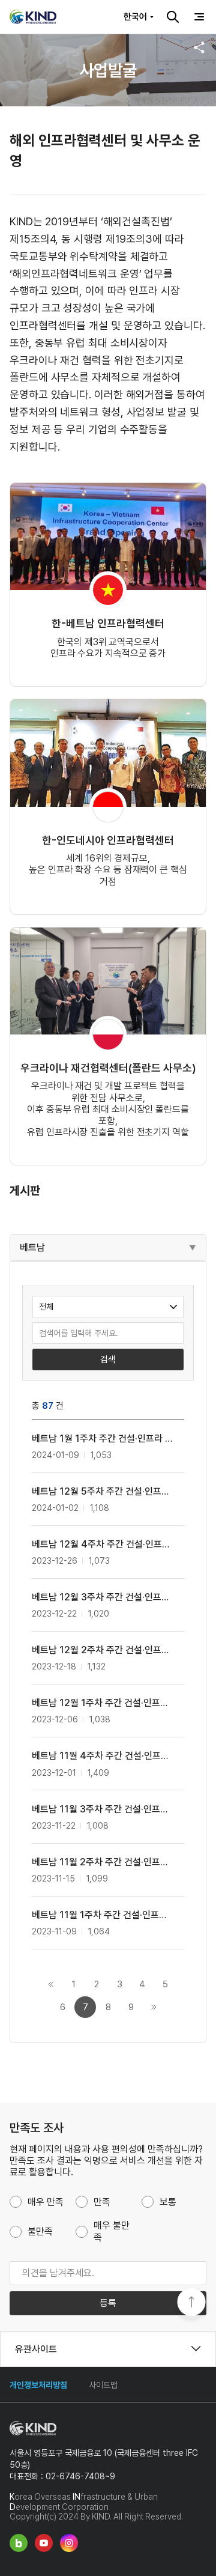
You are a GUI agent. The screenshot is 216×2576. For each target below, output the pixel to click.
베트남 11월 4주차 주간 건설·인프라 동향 (102, 1756)
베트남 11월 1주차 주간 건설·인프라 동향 (102, 1915)
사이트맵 (103, 2385)
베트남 (32, 1247)
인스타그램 (69, 2543)
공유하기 (199, 47)
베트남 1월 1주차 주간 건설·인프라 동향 (102, 1438)
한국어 (135, 17)
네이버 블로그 (19, 2543)
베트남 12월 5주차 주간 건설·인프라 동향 (102, 1491)
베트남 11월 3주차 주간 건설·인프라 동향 (102, 1809)
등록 (108, 2303)
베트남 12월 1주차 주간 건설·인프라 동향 (102, 1703)
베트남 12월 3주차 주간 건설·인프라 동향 (102, 1597)
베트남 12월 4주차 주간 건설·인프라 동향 (102, 1544)
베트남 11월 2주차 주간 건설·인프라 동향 (102, 1862)
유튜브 (44, 2543)
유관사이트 (36, 2349)
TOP (191, 2303)
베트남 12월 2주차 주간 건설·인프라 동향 (102, 1650)
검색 (173, 17)
